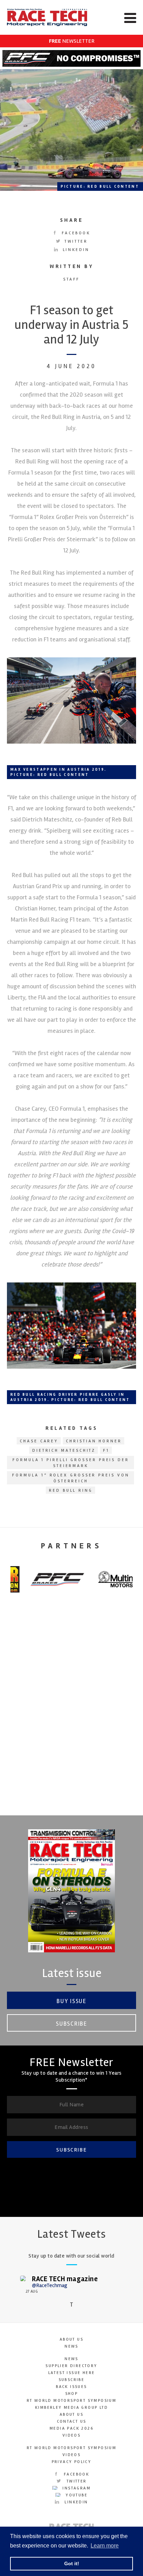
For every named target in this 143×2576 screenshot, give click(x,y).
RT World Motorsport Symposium (72, 2401)
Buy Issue (71, 2001)
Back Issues (71, 2387)
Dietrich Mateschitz (64, 1451)
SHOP (72, 2394)
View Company (71, 1800)
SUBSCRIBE (71, 2150)
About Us (71, 2339)
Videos (71, 2435)
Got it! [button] (72, 2563)
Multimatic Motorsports (71, 1737)
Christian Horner (94, 1441)
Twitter (75, 241)
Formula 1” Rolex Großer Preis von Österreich (71, 1478)
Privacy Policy (72, 2462)
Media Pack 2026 (71, 2428)
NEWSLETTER (72, 41)
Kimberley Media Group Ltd (71, 2408)
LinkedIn (75, 250)
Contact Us (72, 2421)
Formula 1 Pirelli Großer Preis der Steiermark (71, 1463)
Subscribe (71, 2024)
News (71, 2346)
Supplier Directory (71, 2366)
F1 (106, 1451)
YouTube (76, 2495)
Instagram (76, 2488)
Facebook (75, 233)
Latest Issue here (72, 2373)
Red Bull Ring (71, 1490)
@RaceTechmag (50, 2285)
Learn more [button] (105, 2546)
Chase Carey (39, 1441)
